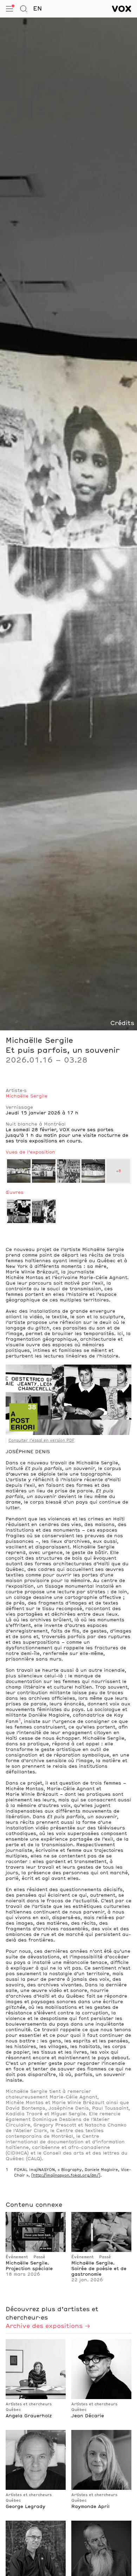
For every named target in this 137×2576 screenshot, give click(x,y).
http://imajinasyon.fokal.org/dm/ (66, 2176)
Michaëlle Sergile (27, 1096)
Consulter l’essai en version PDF (41, 1441)
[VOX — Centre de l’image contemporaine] (122, 9)
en (37, 9)
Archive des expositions (44, 2326)
